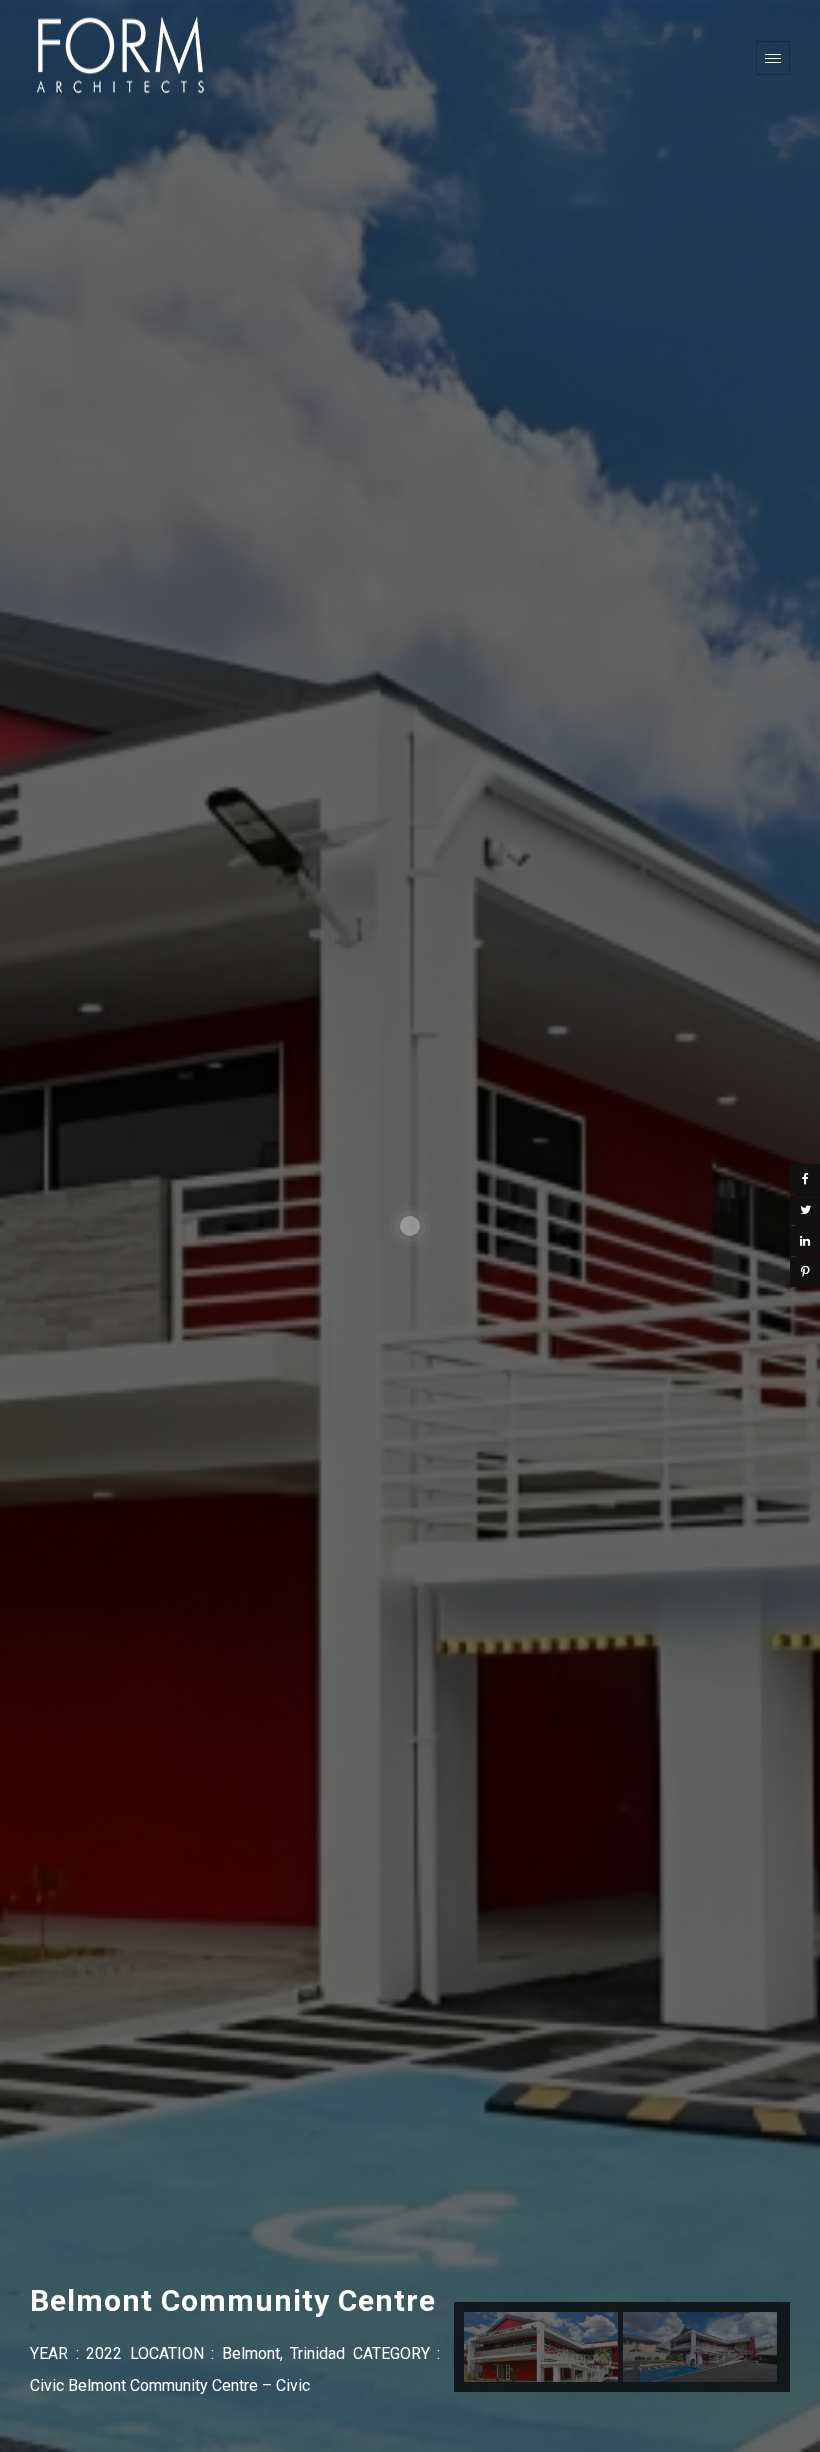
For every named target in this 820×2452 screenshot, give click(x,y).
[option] (541, 2347)
